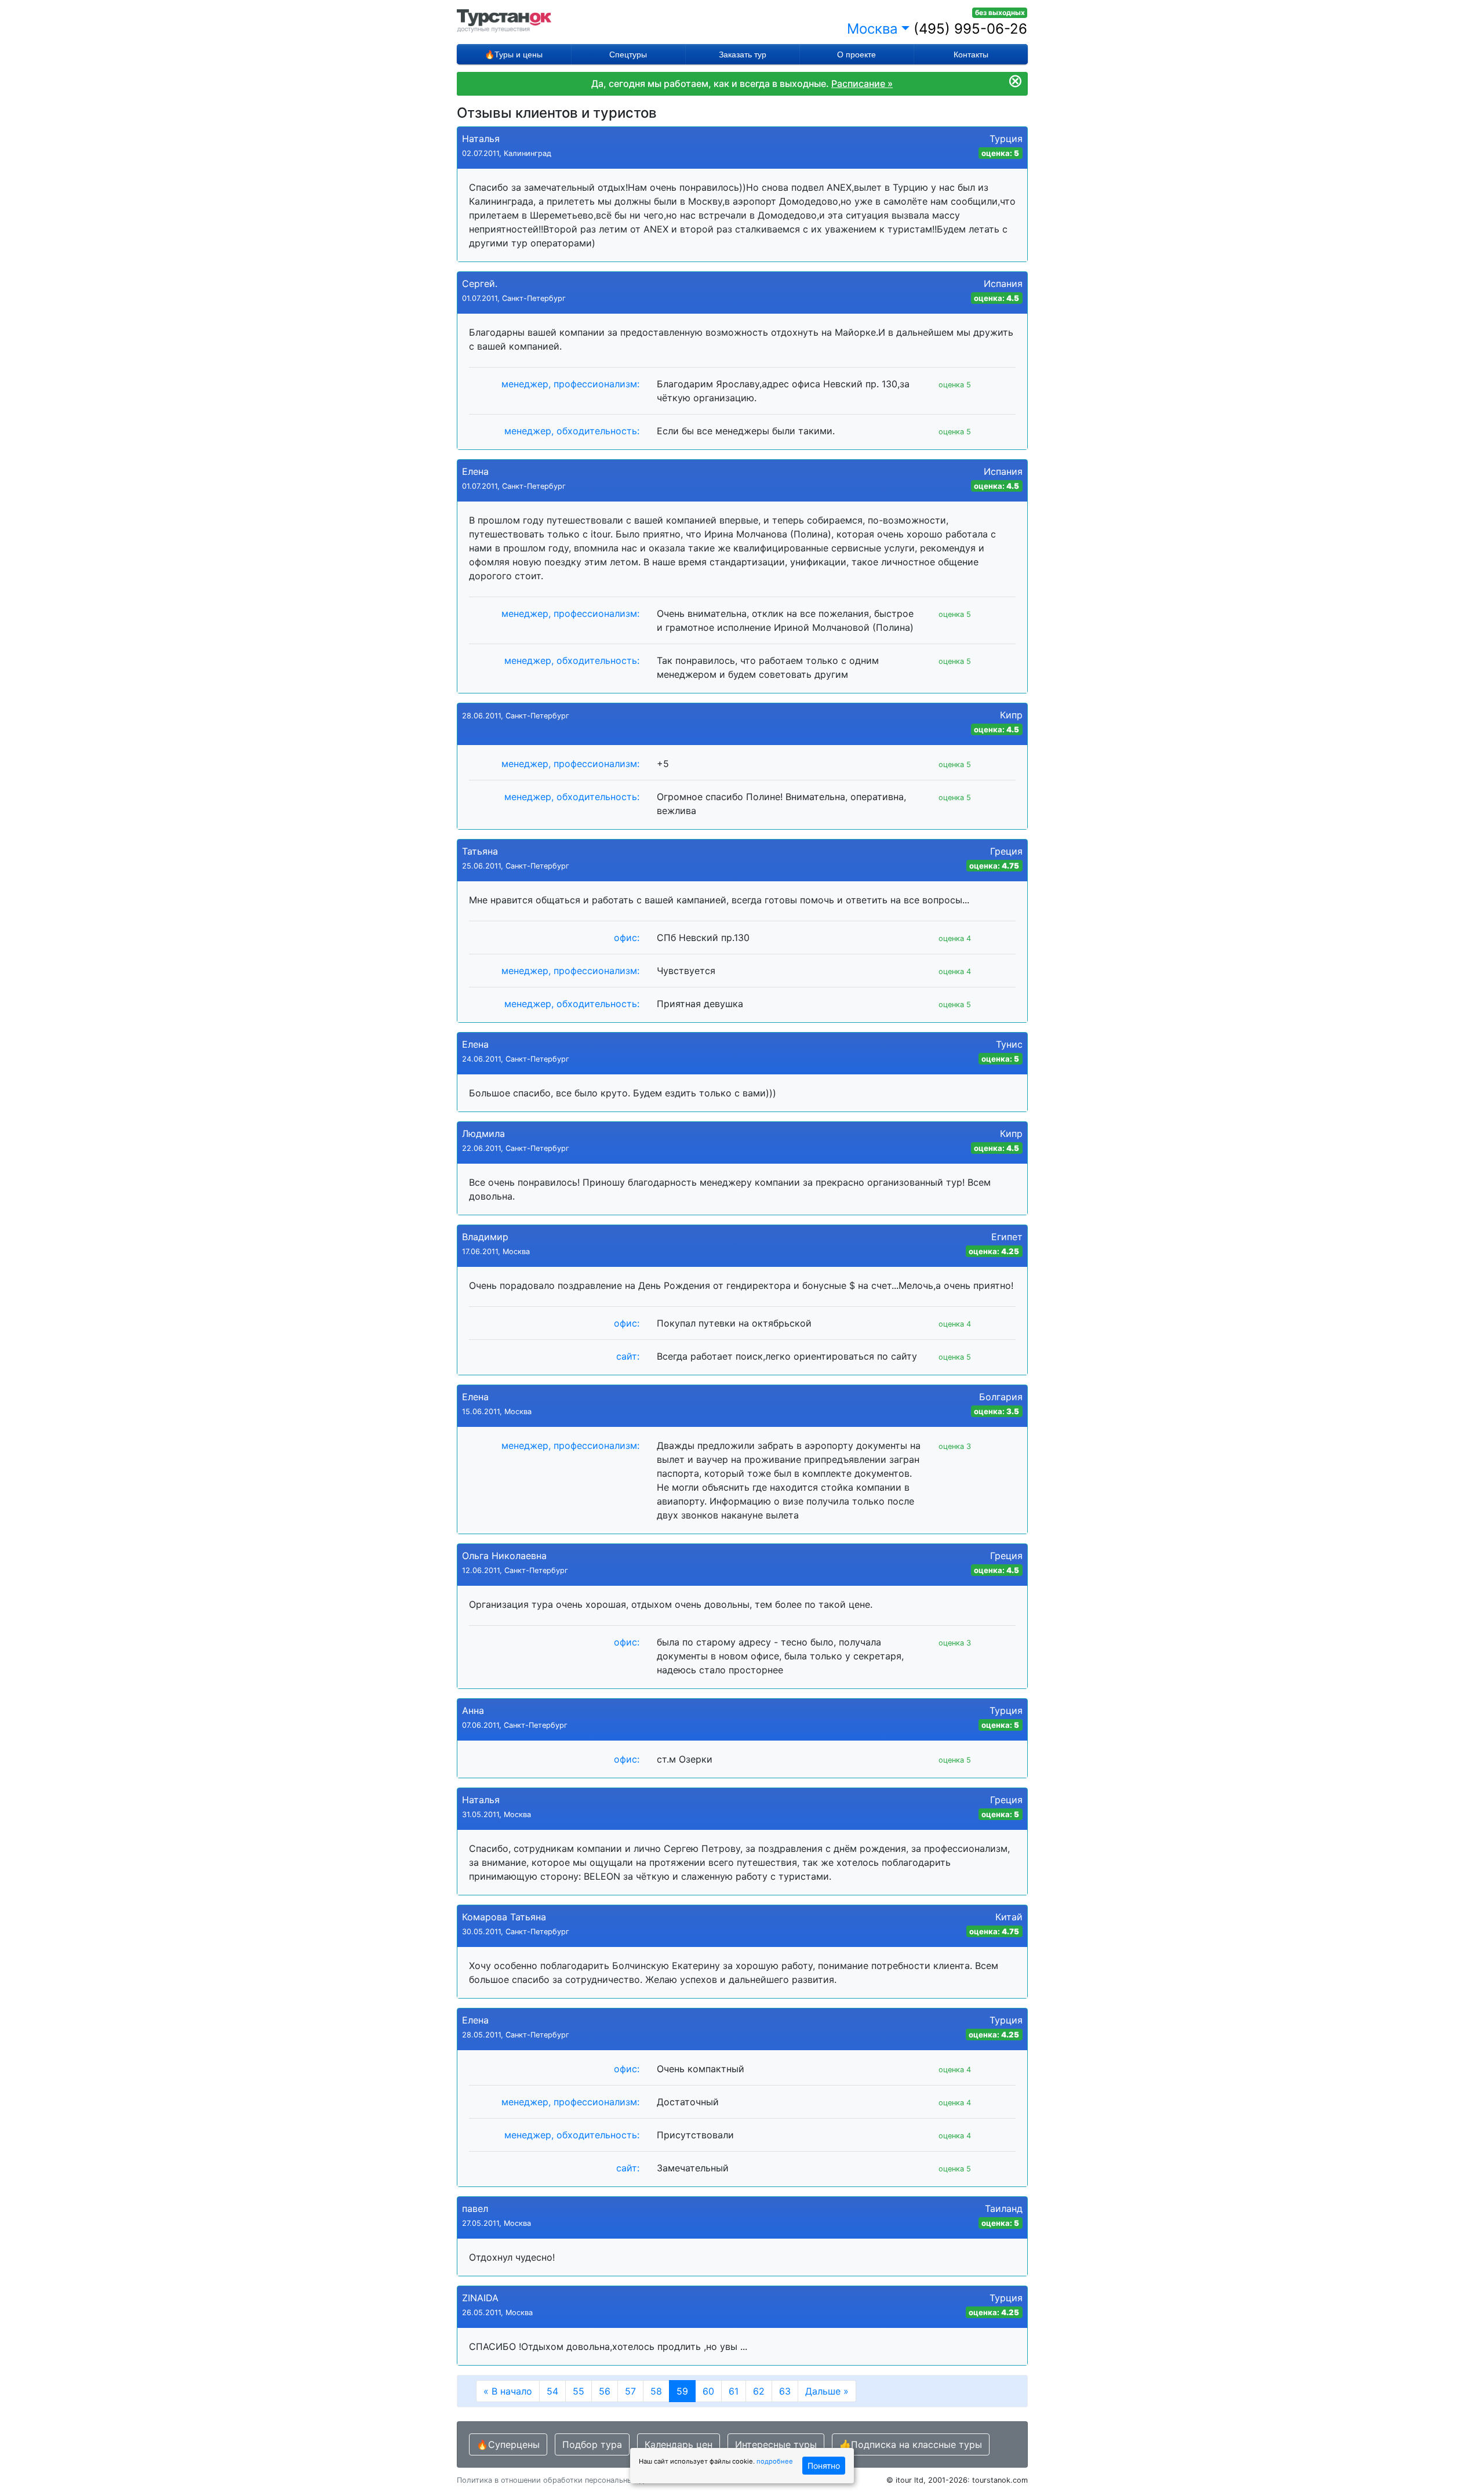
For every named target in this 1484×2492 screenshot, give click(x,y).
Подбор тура (592, 2444)
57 (630, 2391)
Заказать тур (743, 55)
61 (734, 2391)
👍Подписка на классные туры (911, 2444)
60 (708, 2391)
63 (785, 2391)
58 (656, 2391)
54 (552, 2391)
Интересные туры (776, 2444)
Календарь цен (679, 2444)
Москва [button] (872, 29)
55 (579, 2391)
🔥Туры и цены (514, 55)
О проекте (856, 55)
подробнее (775, 2461)
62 (759, 2391)
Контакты (971, 55)
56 (605, 2391)
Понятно (824, 2466)
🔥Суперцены (508, 2444)
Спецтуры (628, 55)
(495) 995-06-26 (970, 29)
